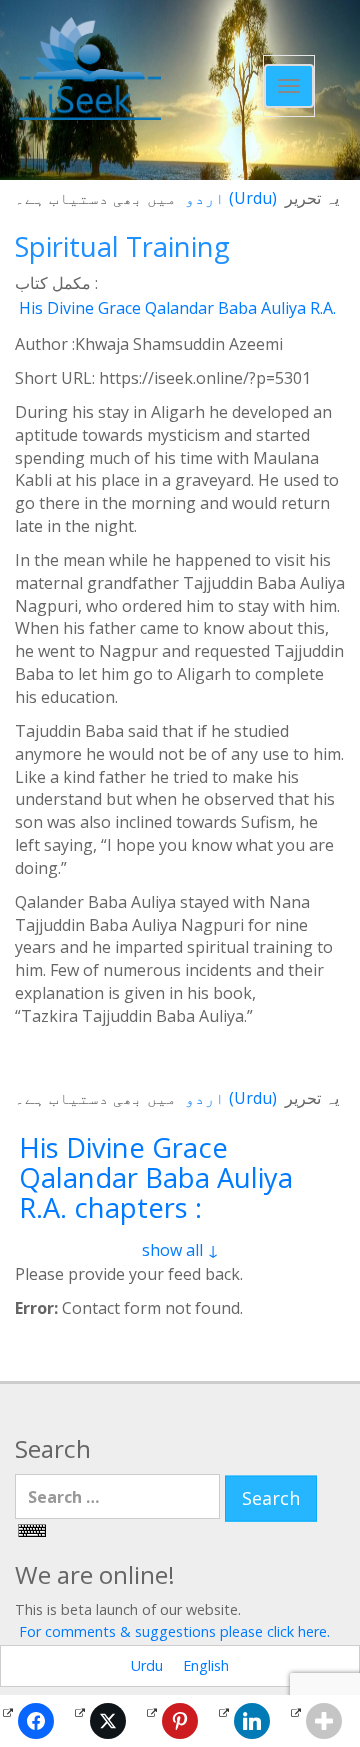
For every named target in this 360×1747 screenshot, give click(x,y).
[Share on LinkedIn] (252, 1721)
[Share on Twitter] (108, 1721)
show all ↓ (180, 1250)
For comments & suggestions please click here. (174, 1631)
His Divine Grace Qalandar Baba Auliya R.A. (177, 308)
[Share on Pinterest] (180, 1721)
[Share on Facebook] (36, 1721)
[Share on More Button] (324, 1721)
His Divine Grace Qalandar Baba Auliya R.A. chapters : (156, 1178)
